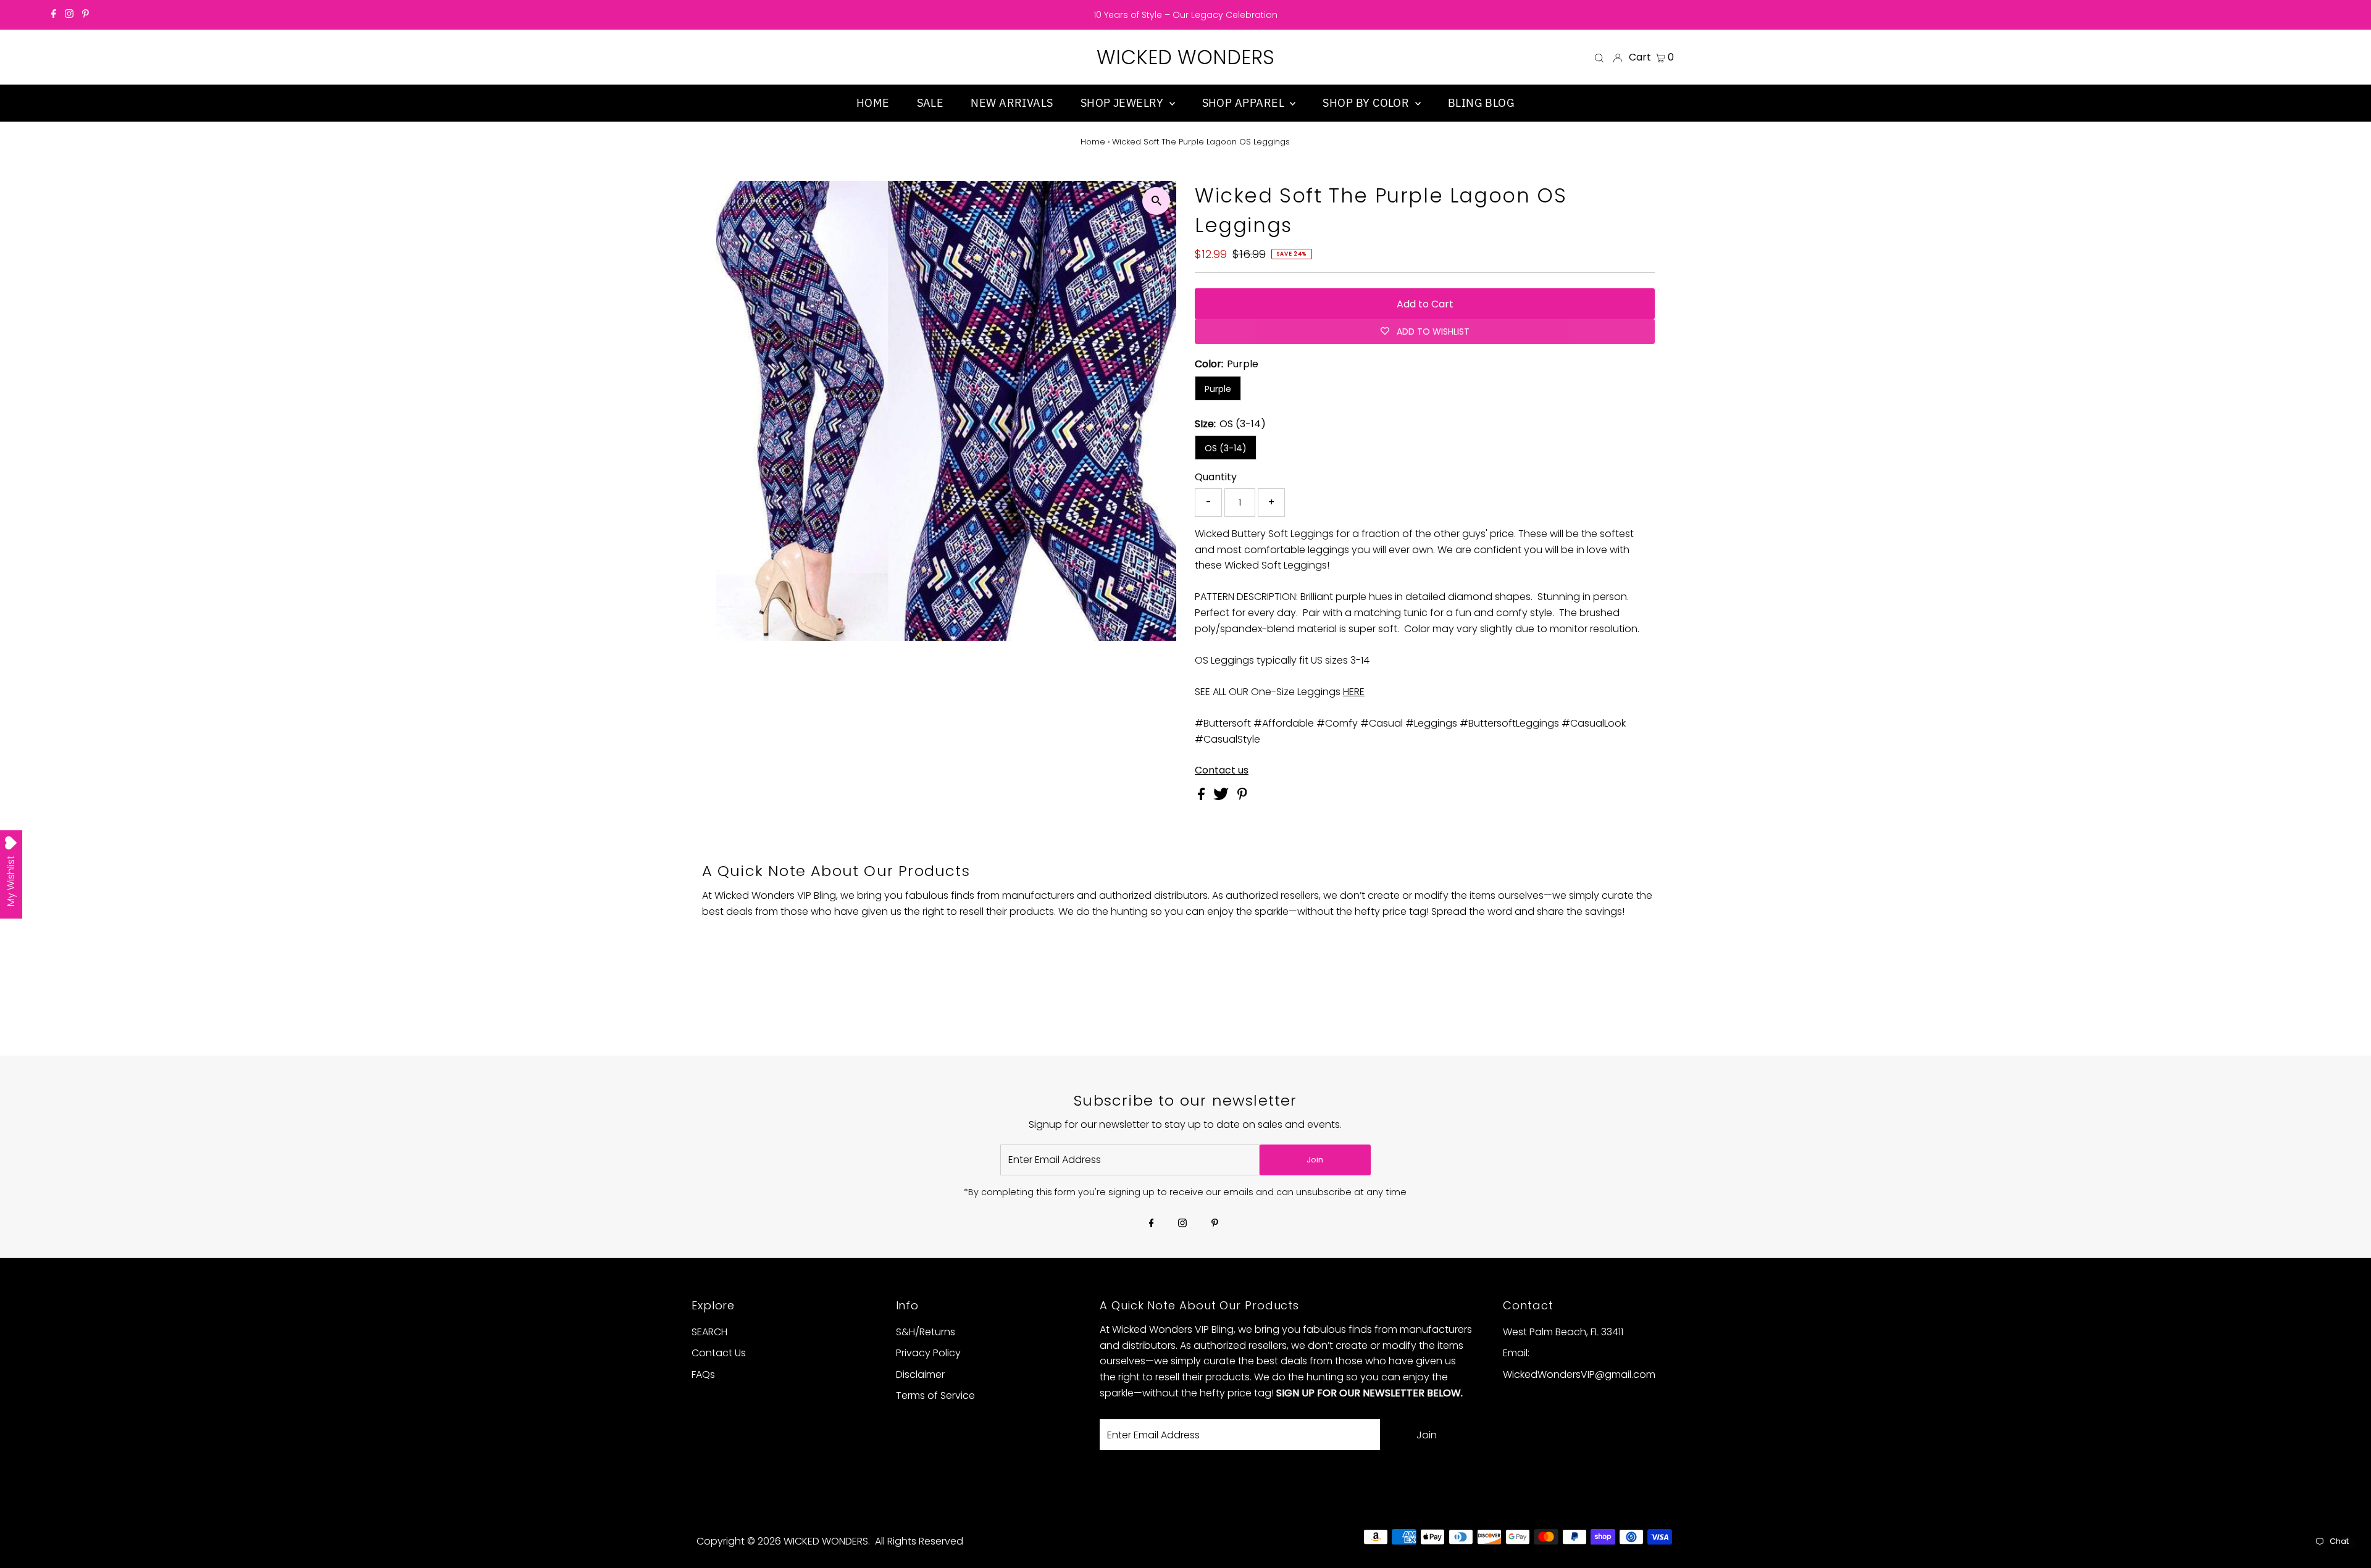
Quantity (1216, 477)
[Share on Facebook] (1202, 797)
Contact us (1222, 770)
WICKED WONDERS (1185, 57)
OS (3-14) (1226, 448)
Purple (1218, 389)
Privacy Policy (928, 1353)
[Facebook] (54, 15)
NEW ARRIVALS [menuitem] (1012, 103)
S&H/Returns (926, 1332)
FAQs (703, 1374)
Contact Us (719, 1353)
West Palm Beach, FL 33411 (1563, 1332)
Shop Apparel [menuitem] (1245, 103)
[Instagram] (69, 15)
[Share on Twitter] (1222, 797)
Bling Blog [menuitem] (1482, 103)
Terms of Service (935, 1395)
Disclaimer (920, 1374)
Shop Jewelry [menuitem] (1123, 103)
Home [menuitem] (873, 103)
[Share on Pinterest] (1242, 797)
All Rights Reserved (919, 1541)
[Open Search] (1599, 57)
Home (1093, 142)
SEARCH (709, 1332)
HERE (1354, 692)
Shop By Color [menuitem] (1367, 103)
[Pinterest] (86, 15)
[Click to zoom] (1156, 201)
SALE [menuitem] (930, 103)
